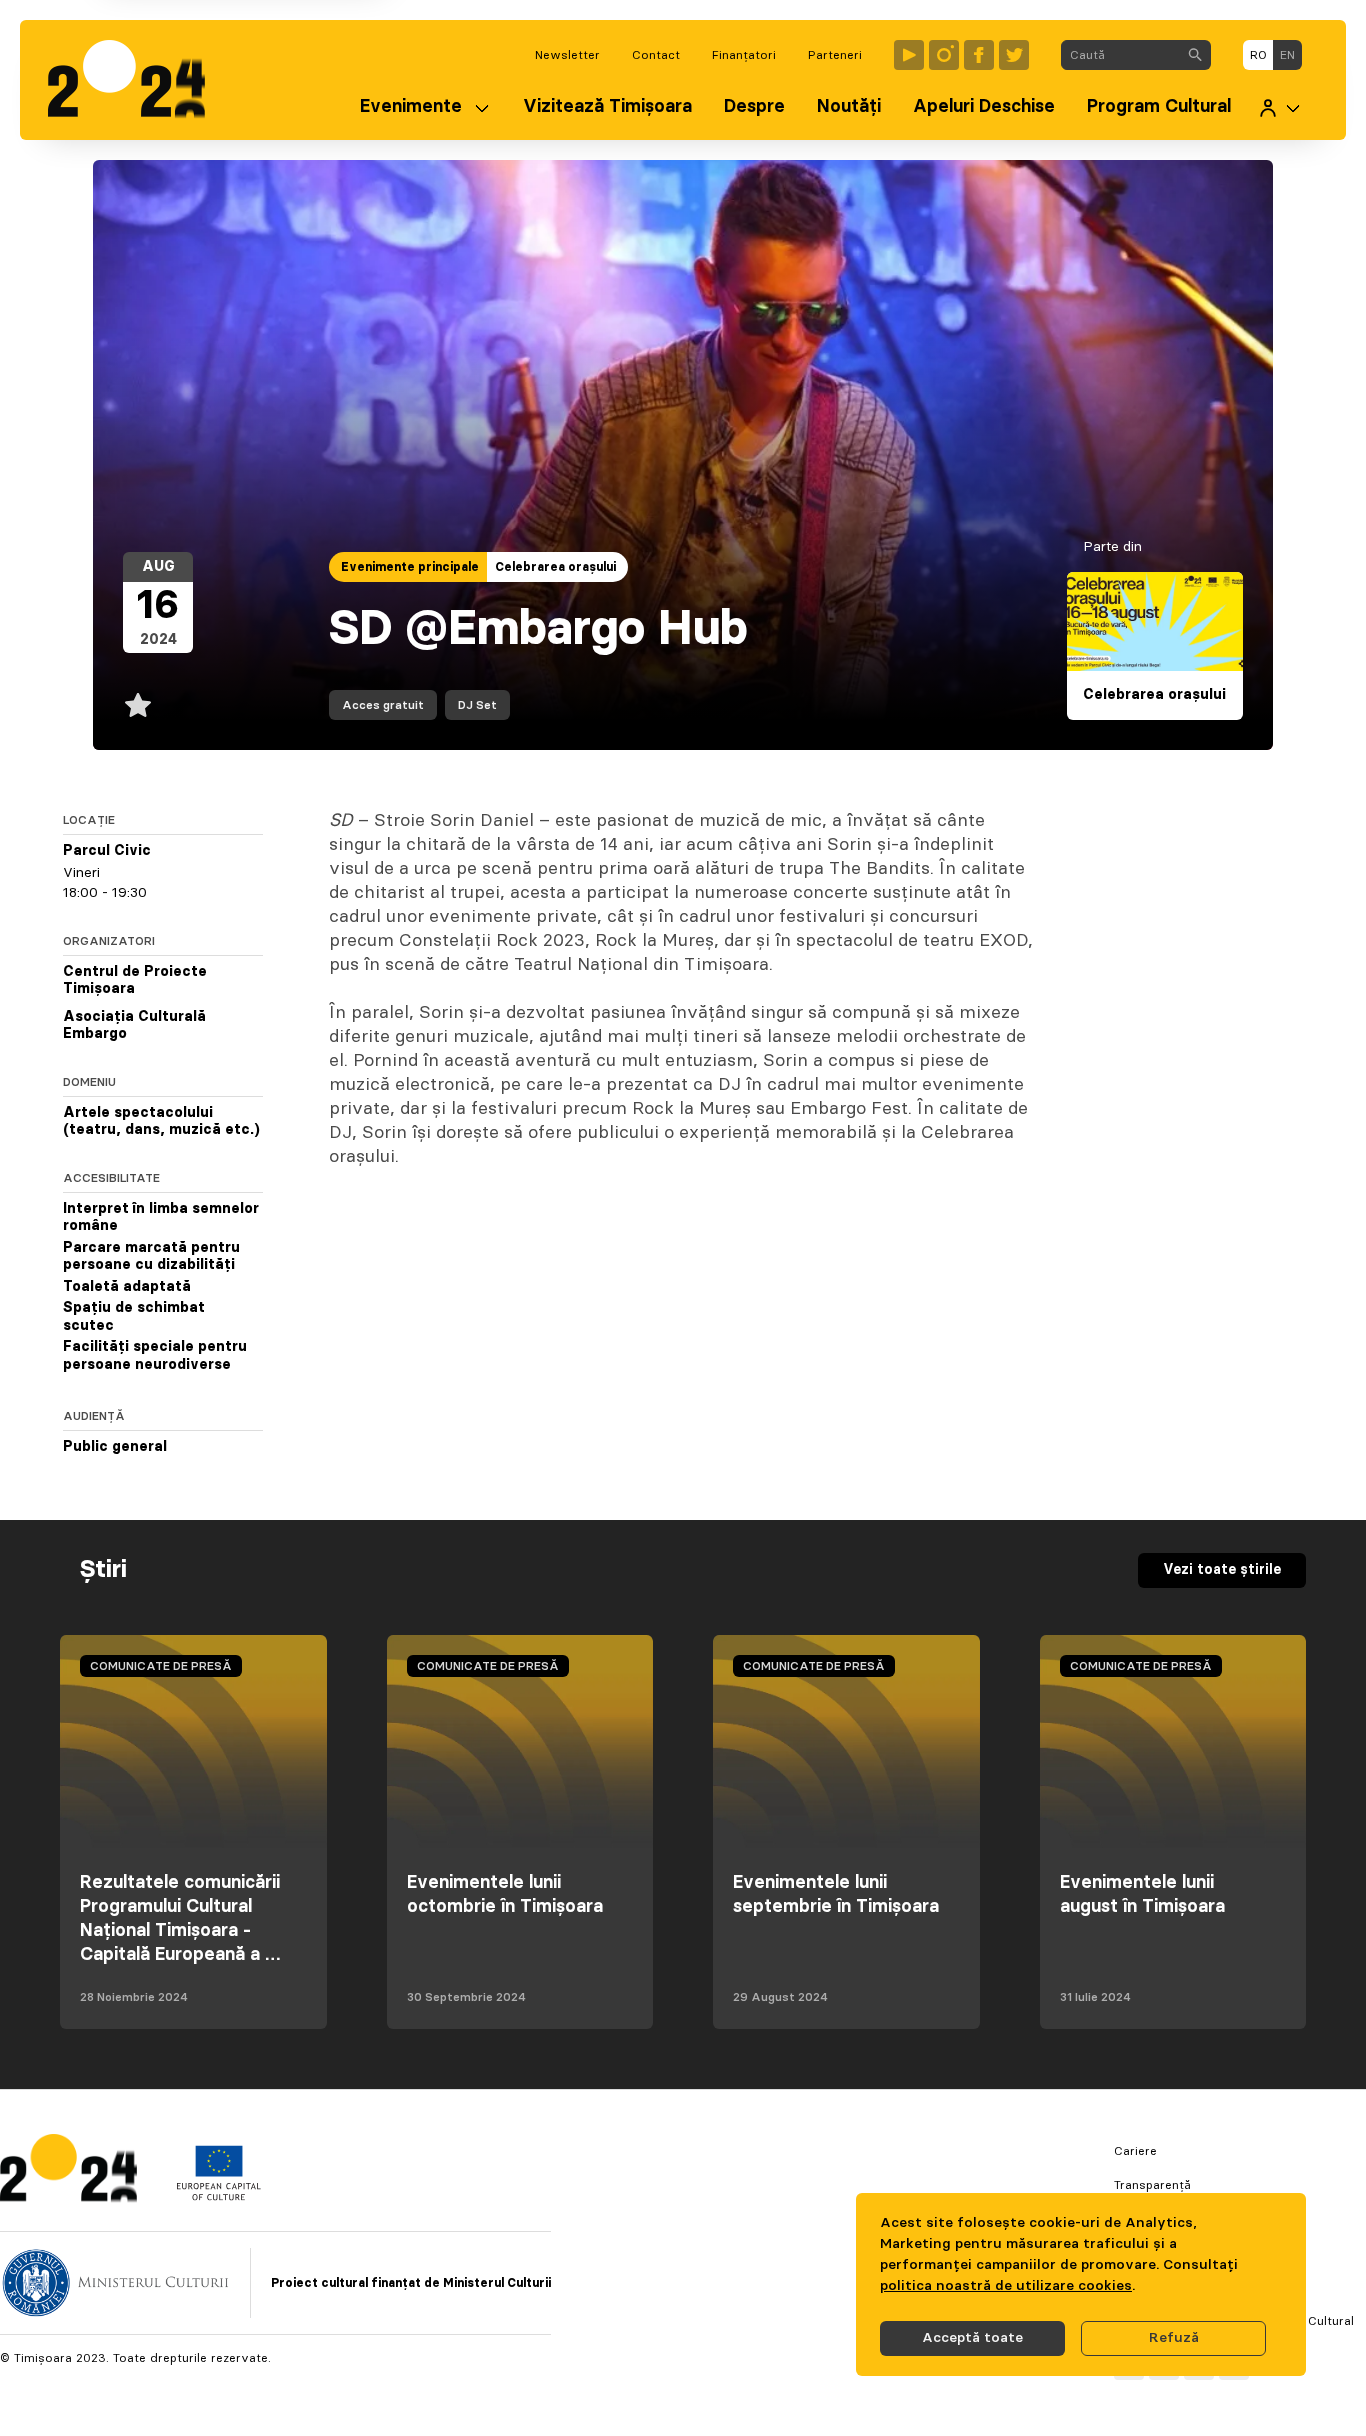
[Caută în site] (1195, 55)
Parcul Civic (107, 851)
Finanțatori (744, 55)
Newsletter (567, 55)
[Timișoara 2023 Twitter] (1014, 55)
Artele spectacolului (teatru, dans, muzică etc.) (161, 1122)
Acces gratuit (383, 705)
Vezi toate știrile (1222, 1570)
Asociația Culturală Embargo (134, 1026)
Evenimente (411, 107)
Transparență (1152, 2185)
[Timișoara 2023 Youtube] (909, 55)
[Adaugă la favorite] (138, 705)
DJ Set (477, 705)
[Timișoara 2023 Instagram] (944, 55)
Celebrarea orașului (555, 567)
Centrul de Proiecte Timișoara (135, 981)
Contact (656, 55)
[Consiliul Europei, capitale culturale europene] (218, 2196)
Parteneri (835, 55)
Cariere (1135, 2151)
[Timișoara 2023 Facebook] (979, 55)
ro (1258, 55)
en (1287, 55)
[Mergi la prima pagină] (136, 80)
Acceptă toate (972, 2338)
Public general (115, 1448)
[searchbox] (1120, 55)
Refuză (1174, 2338)
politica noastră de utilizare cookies (1006, 2286)
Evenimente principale (410, 567)
